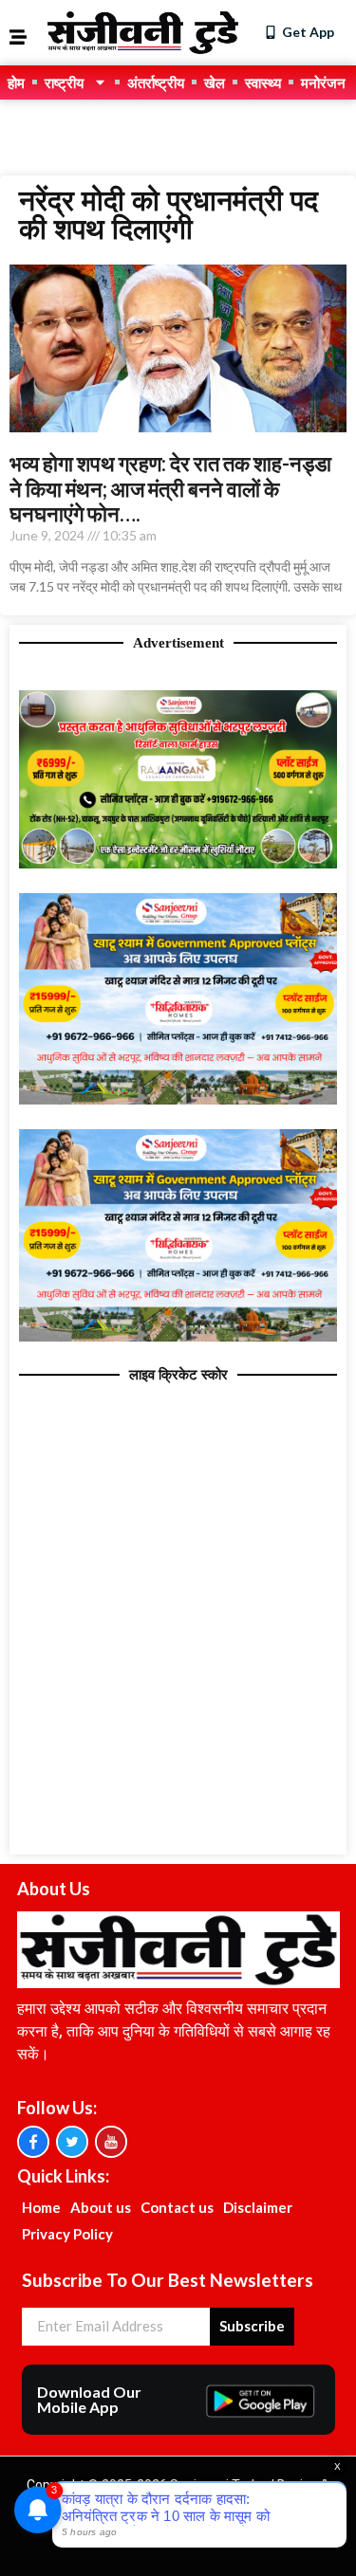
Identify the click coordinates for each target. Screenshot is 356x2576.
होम (16, 82)
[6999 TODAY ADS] (178, 863)
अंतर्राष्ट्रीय (156, 82)
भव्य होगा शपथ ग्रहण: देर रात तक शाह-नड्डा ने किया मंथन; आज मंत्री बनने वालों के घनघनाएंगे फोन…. (170, 488)
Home (41, 2207)
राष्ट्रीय (64, 82)
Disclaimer (258, 2207)
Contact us (177, 2207)
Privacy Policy (67, 2234)
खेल (215, 82)
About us (101, 2207)
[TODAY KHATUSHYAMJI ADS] (178, 1099)
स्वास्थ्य (263, 82)
